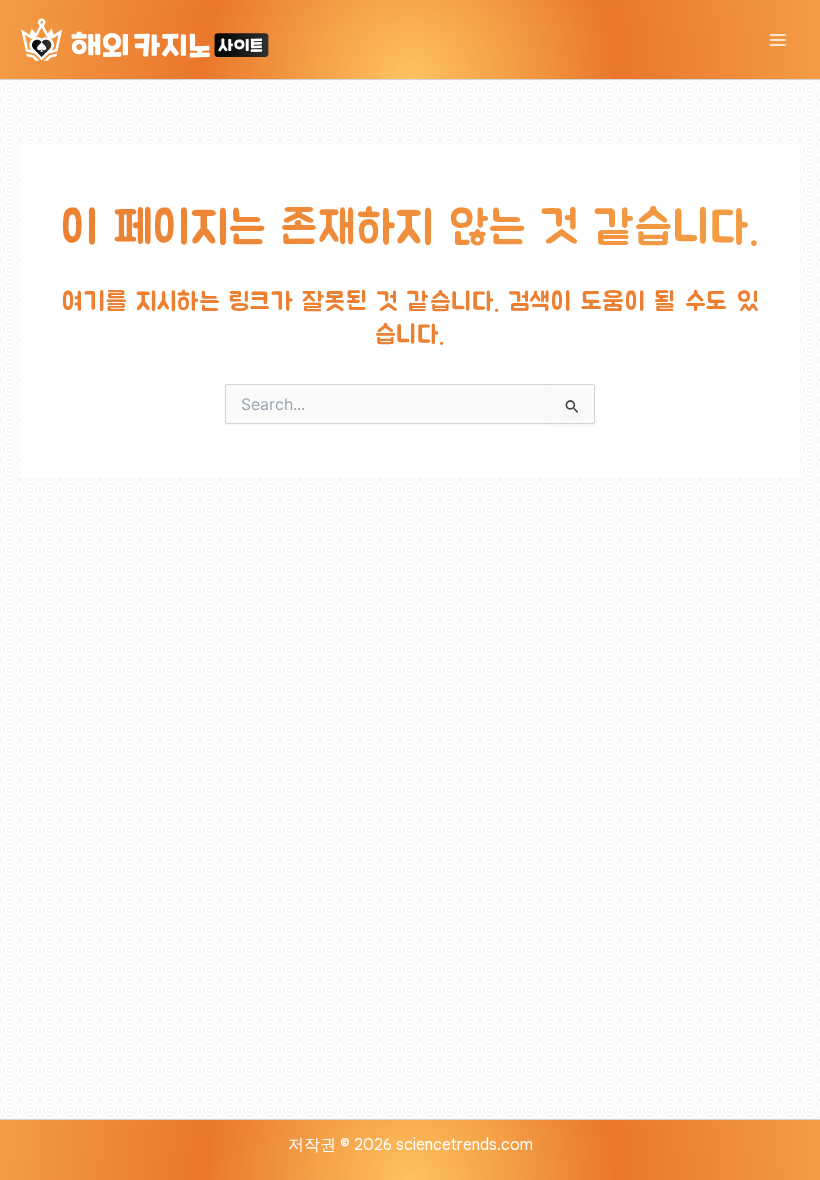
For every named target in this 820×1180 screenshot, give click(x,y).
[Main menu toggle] (778, 40)
